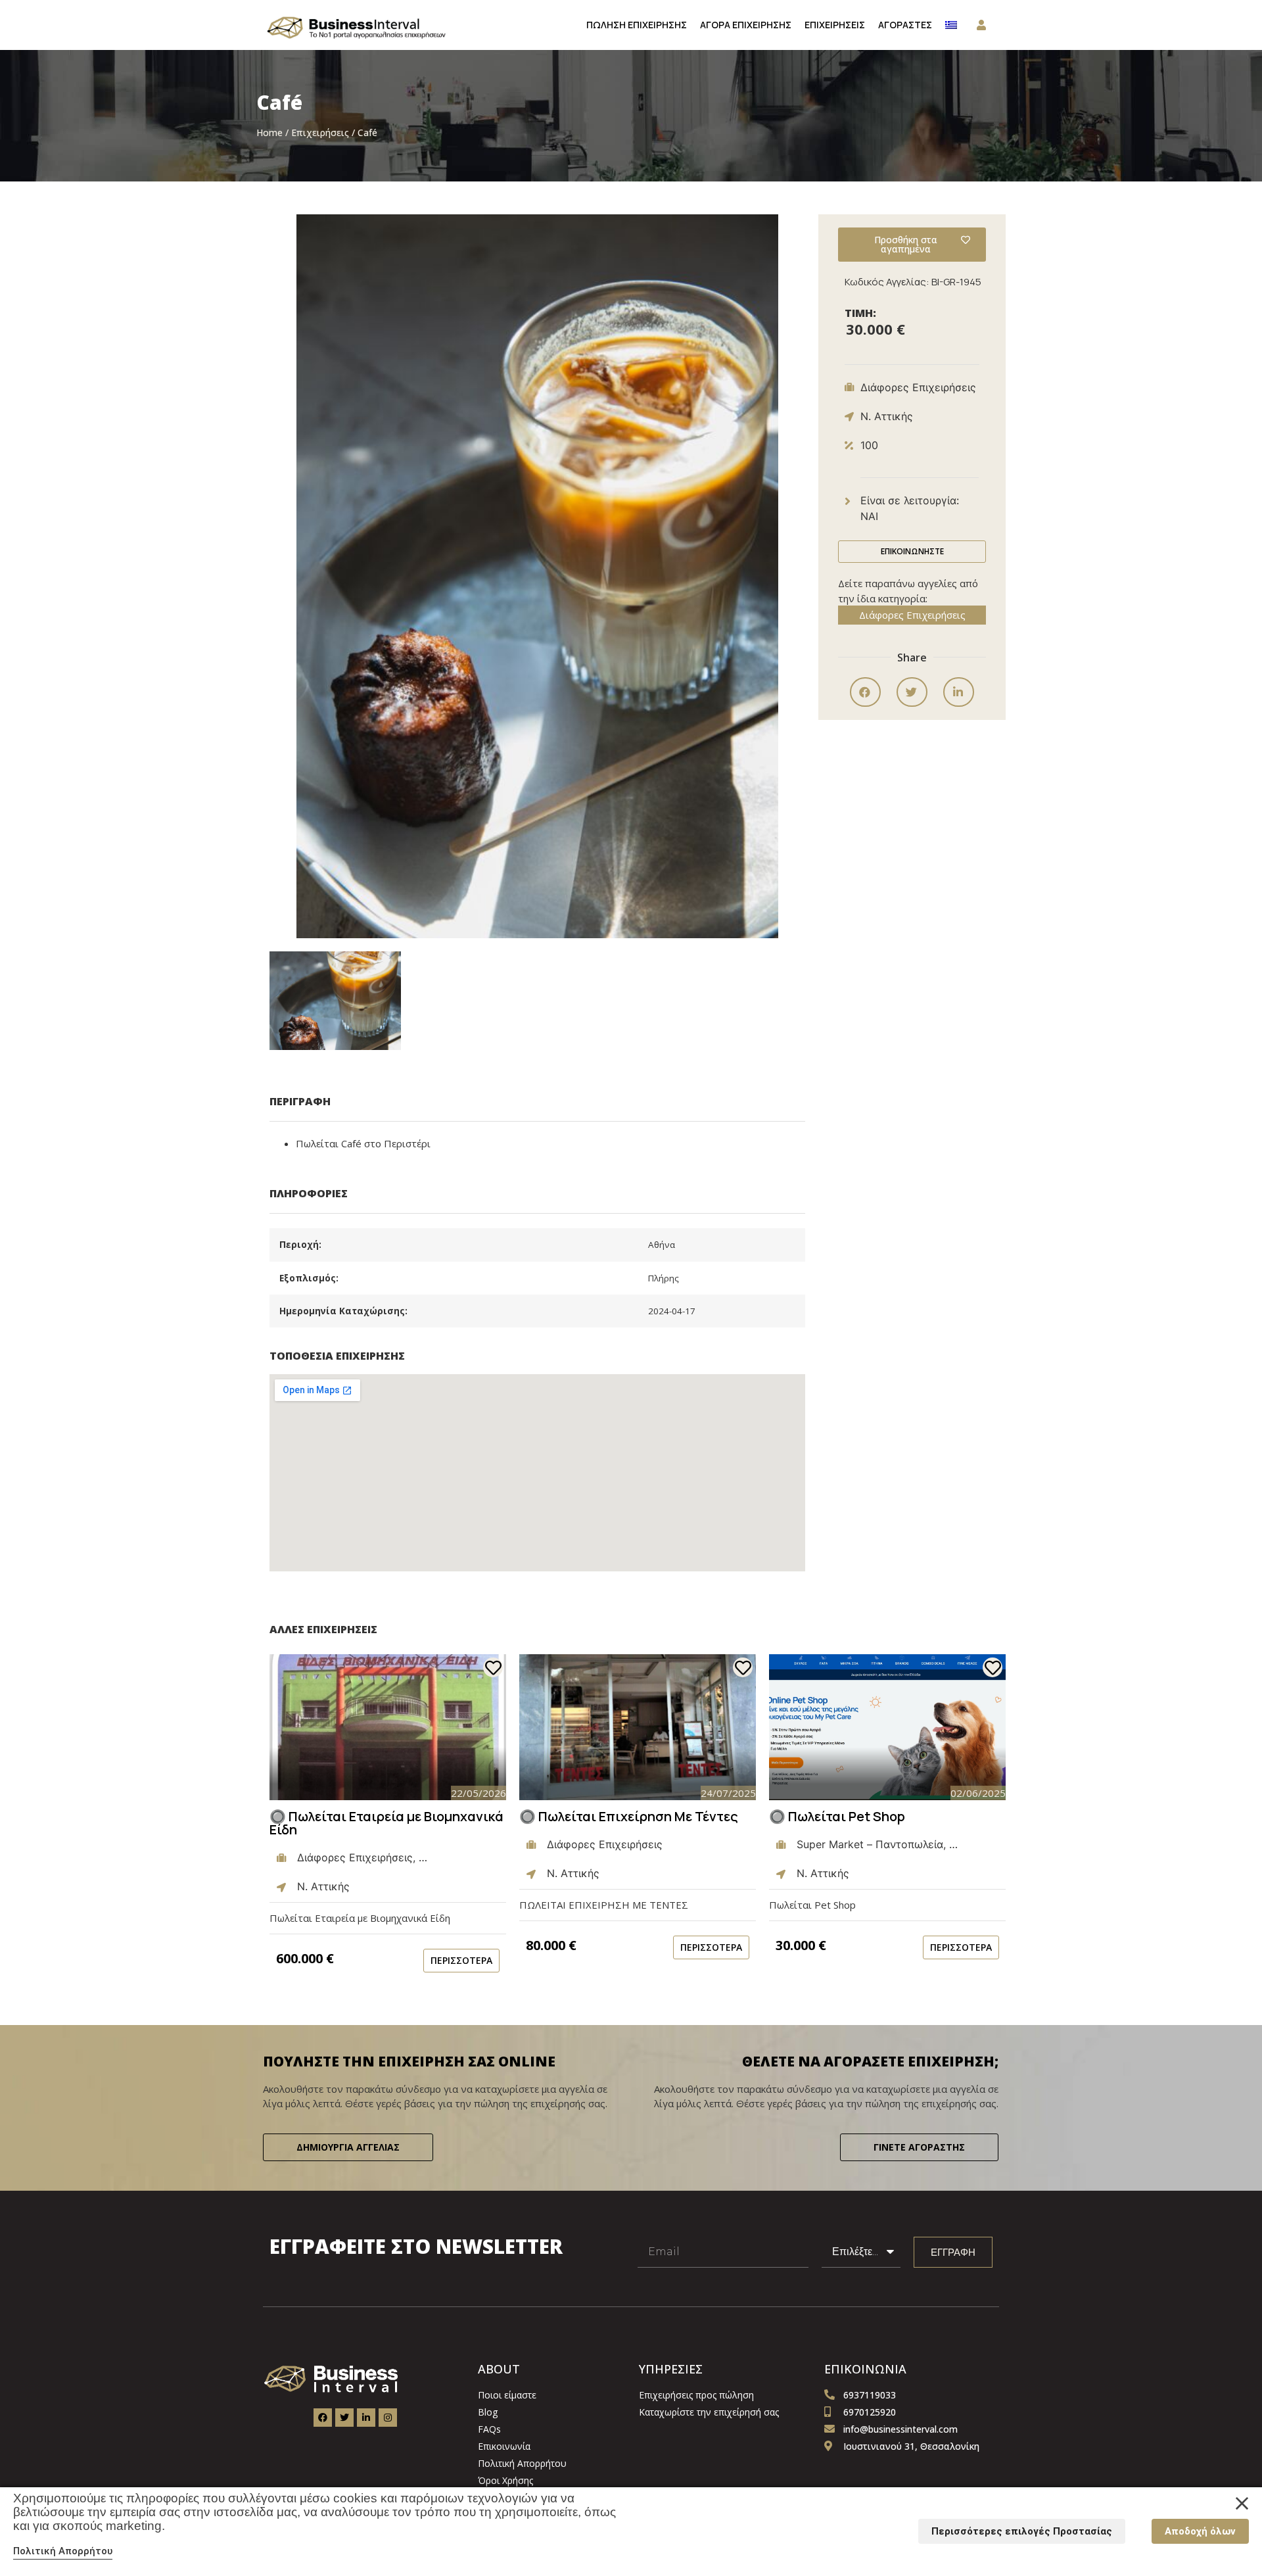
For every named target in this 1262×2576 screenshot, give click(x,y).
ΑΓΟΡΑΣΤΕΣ (905, 25)
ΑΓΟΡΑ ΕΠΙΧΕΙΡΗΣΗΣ (746, 25)
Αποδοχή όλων (1200, 2531)
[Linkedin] (366, 2418)
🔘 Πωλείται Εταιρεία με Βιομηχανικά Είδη (386, 1823)
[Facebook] (323, 2418)
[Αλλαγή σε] (951, 25)
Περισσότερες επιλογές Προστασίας (1022, 2531)
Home (269, 132)
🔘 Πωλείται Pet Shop (837, 1816)
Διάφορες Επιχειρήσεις (912, 615)
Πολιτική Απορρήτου (63, 2551)
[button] (335, 1000)
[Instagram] (388, 2418)
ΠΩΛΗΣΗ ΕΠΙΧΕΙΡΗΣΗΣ (637, 25)
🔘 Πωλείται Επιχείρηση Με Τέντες (629, 1816)
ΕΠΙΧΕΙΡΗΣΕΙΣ (835, 25)
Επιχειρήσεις (320, 132)
